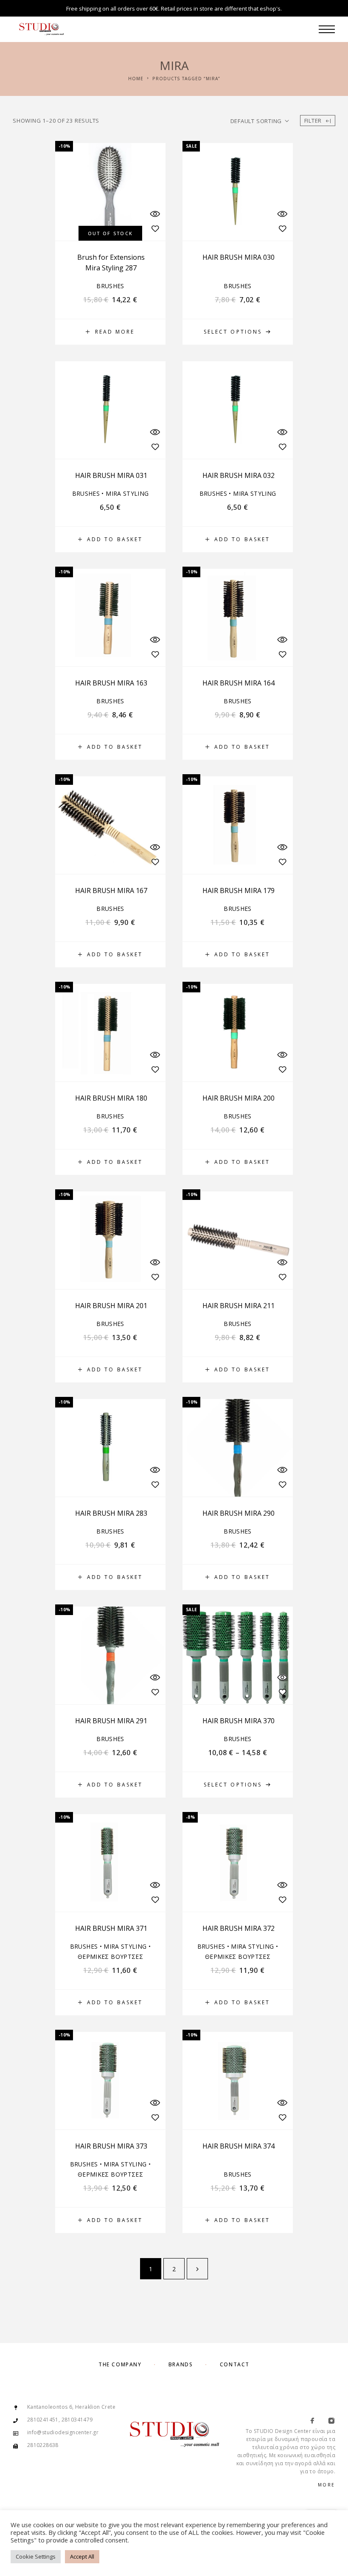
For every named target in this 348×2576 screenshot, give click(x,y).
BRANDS (181, 2364)
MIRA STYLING (127, 493)
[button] (110, 539)
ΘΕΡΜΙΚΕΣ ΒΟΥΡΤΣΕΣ (110, 1957)
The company (120, 2364)
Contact (235, 2364)
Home (136, 79)
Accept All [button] (82, 2556)
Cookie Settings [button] (36, 2556)
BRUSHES (110, 286)
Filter (313, 121)
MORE (327, 2485)
